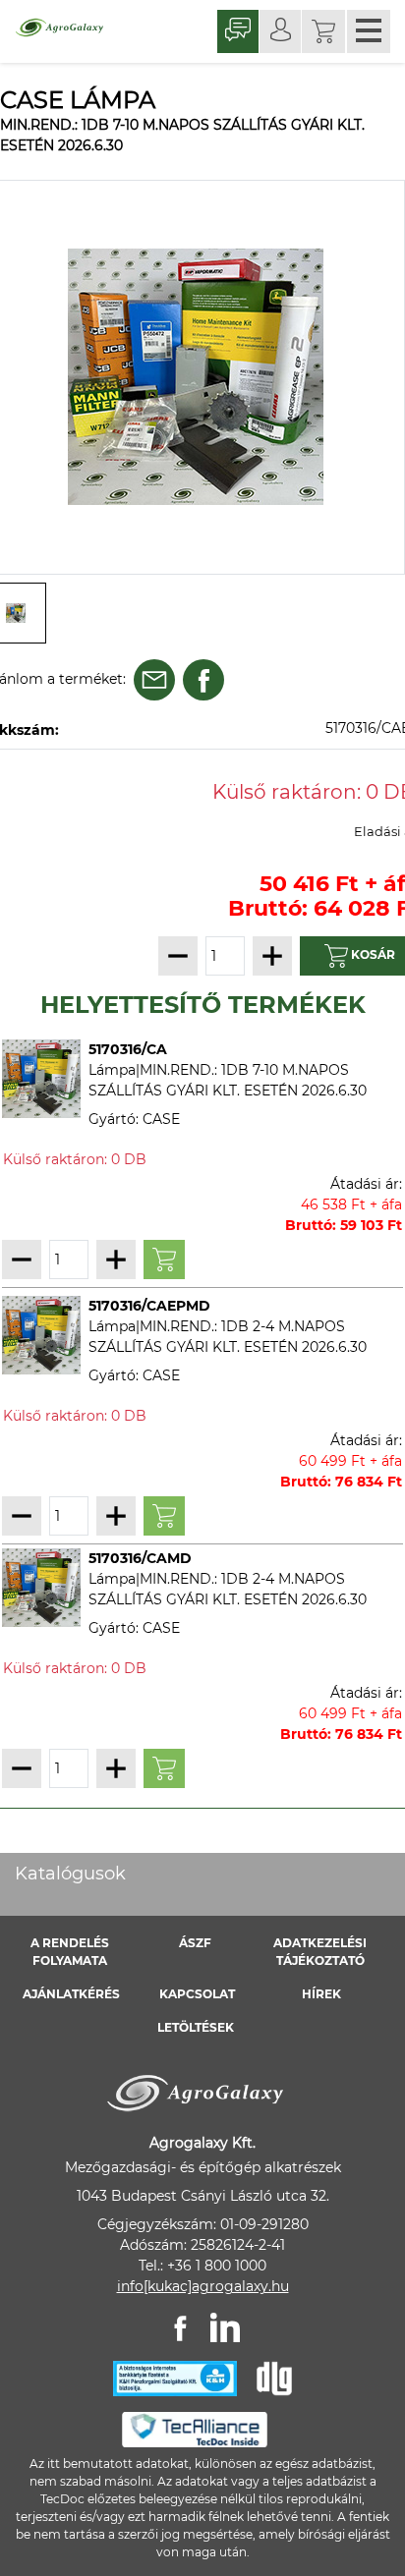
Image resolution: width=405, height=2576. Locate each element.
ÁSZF (195, 1943)
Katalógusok (70, 1874)
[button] (323, 31)
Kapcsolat (197, 1994)
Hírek (321, 1994)
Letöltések (196, 2027)
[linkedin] (225, 2327)
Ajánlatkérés (71, 1994)
